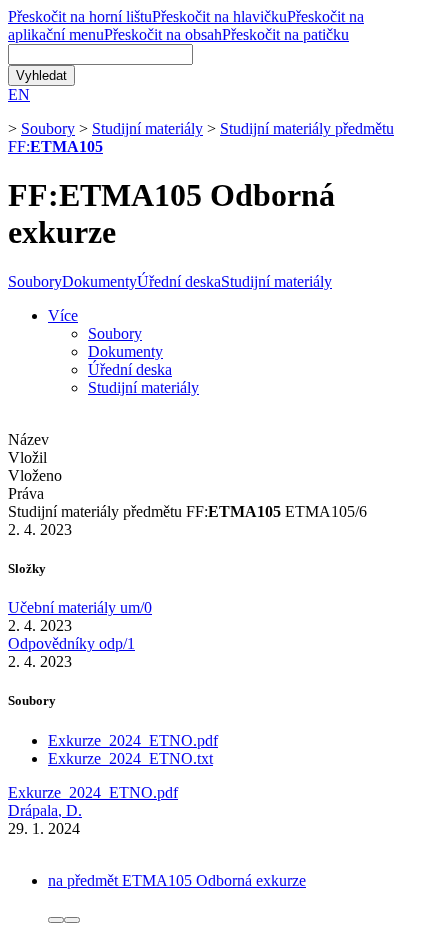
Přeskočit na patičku (285, 34)
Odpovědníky (71, 643)
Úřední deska (179, 281)
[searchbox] (100, 54)
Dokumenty (99, 281)
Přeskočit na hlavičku (219, 16)
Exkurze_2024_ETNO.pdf (133, 740)
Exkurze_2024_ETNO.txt (130, 758)
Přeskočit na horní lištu (80, 16)
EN (19, 94)
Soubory (48, 128)
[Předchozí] (56, 920)
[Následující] (72, 920)
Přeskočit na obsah (163, 34)
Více (63, 315)
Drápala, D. (45, 810)
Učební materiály (80, 607)
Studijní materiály (147, 128)
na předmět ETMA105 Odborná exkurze (177, 880)
